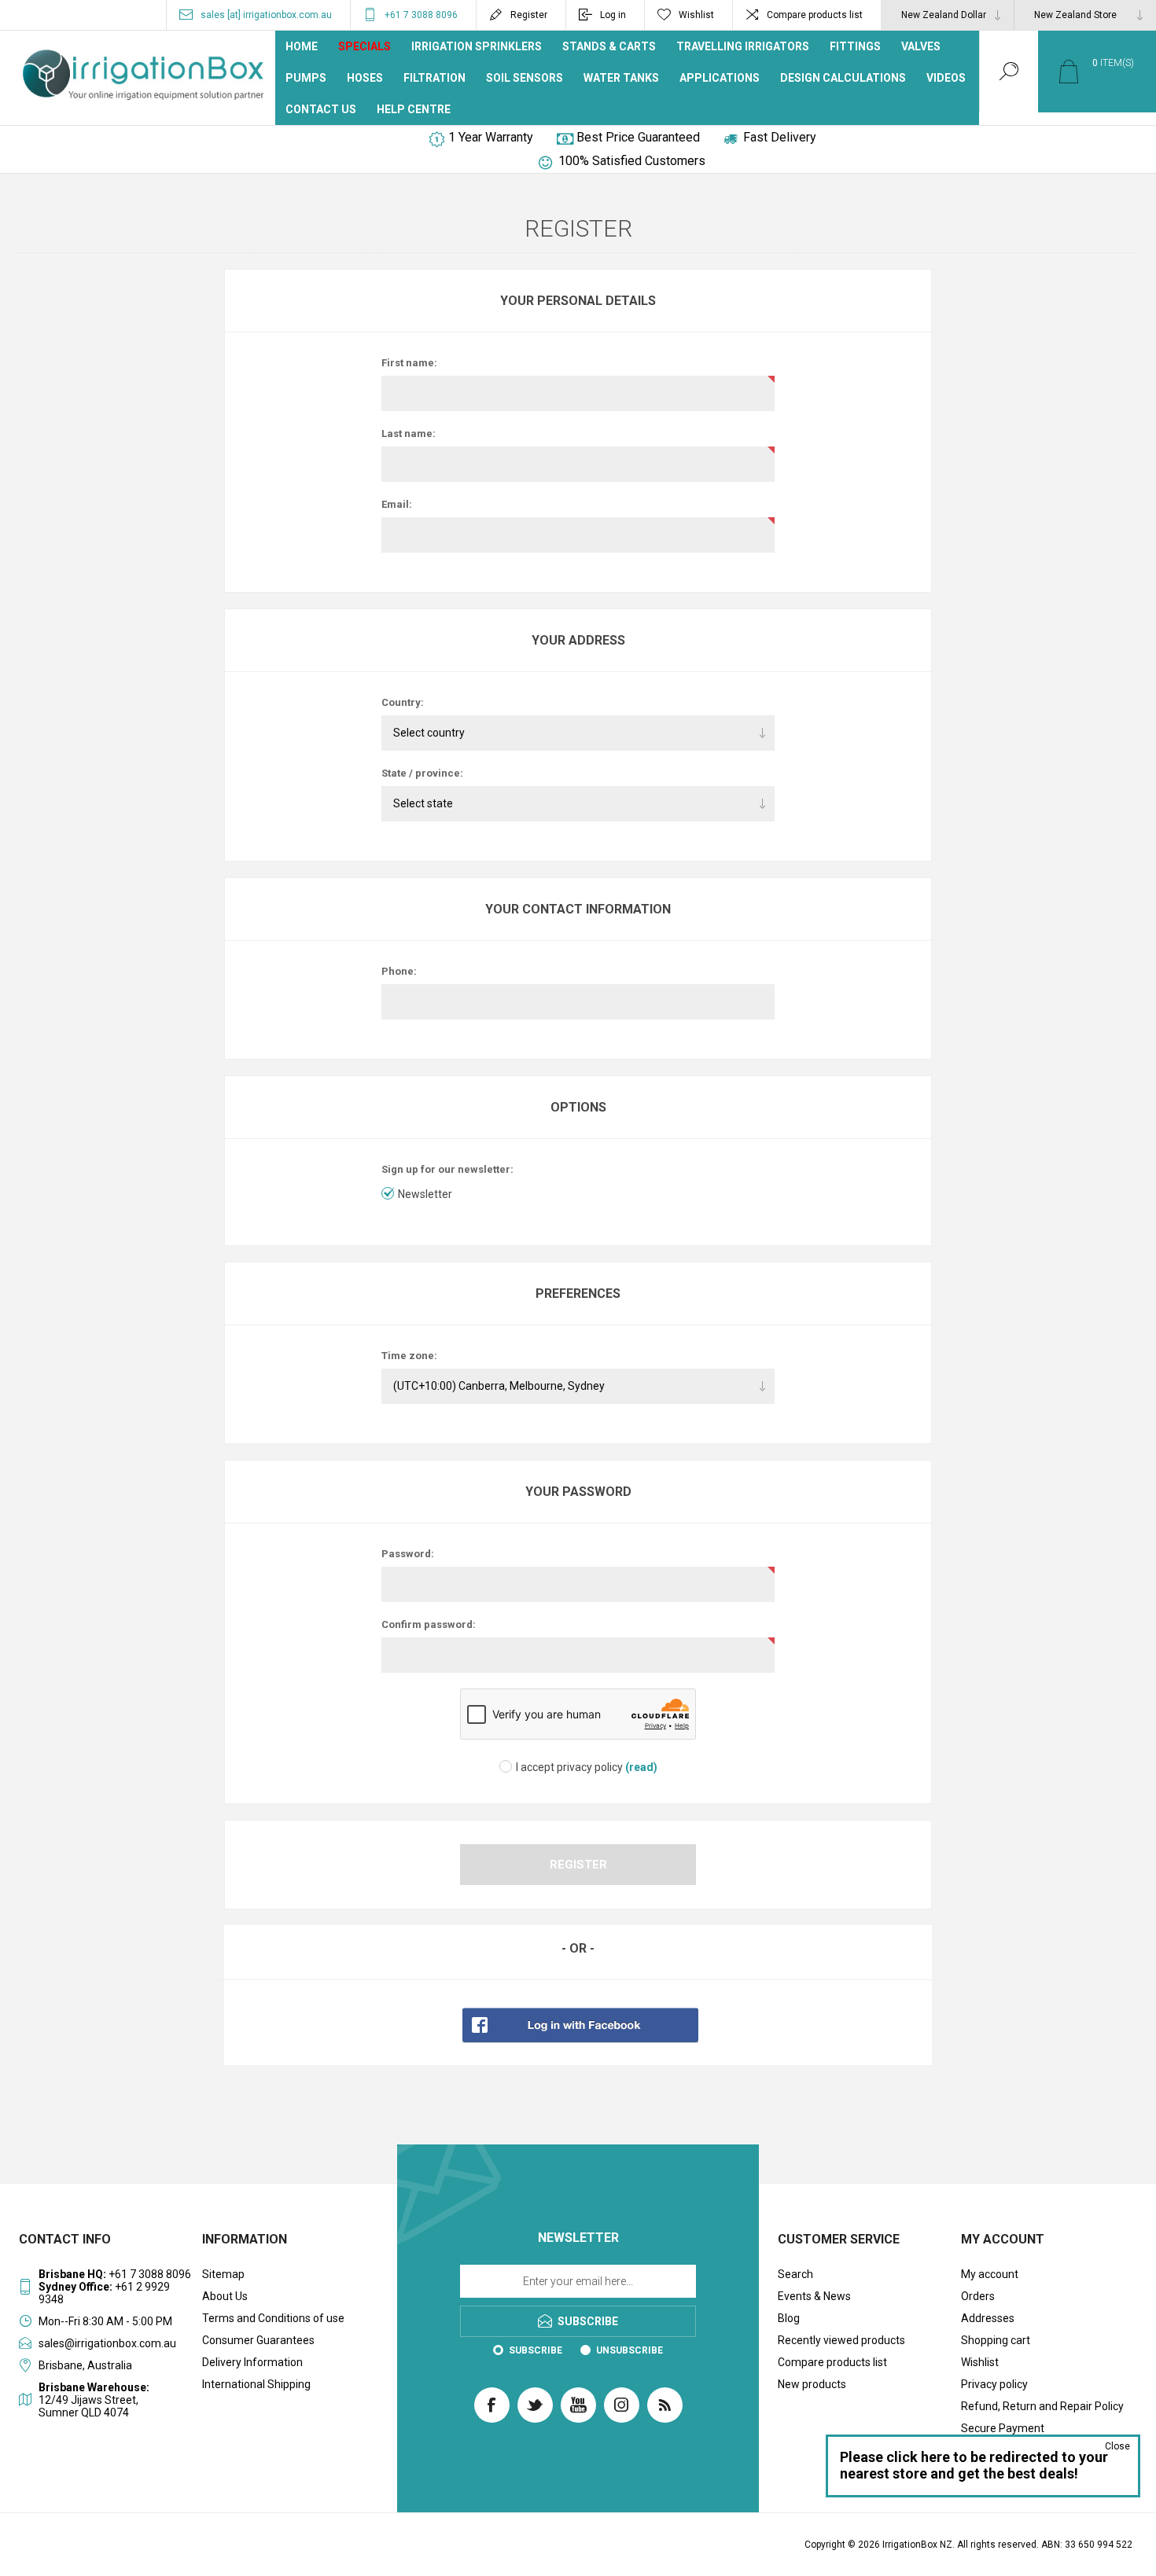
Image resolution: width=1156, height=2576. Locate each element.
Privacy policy (994, 2384)
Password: (408, 1554)
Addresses (988, 2318)
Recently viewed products (841, 2340)
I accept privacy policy (569, 1767)
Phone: (399, 971)
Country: (403, 702)
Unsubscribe (630, 2350)
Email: (397, 504)
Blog (789, 2318)
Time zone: (409, 1356)
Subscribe (536, 2350)
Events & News (814, 2296)
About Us (225, 2296)
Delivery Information (252, 2362)
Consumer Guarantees (258, 2340)
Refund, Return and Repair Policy (1042, 2406)
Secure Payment (1003, 2428)
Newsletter (425, 1194)
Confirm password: (429, 1624)
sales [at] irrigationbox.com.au (266, 15)
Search (795, 2274)
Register (529, 15)
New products (812, 2384)
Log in (613, 15)
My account (990, 2274)
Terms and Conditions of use (273, 2318)
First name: (409, 363)
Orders (978, 2296)
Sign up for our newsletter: (447, 1169)
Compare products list (815, 15)
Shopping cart (996, 2340)
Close (1117, 2446)
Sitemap (223, 2274)
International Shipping (256, 2384)
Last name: (409, 434)
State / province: (422, 773)
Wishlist (980, 2362)
